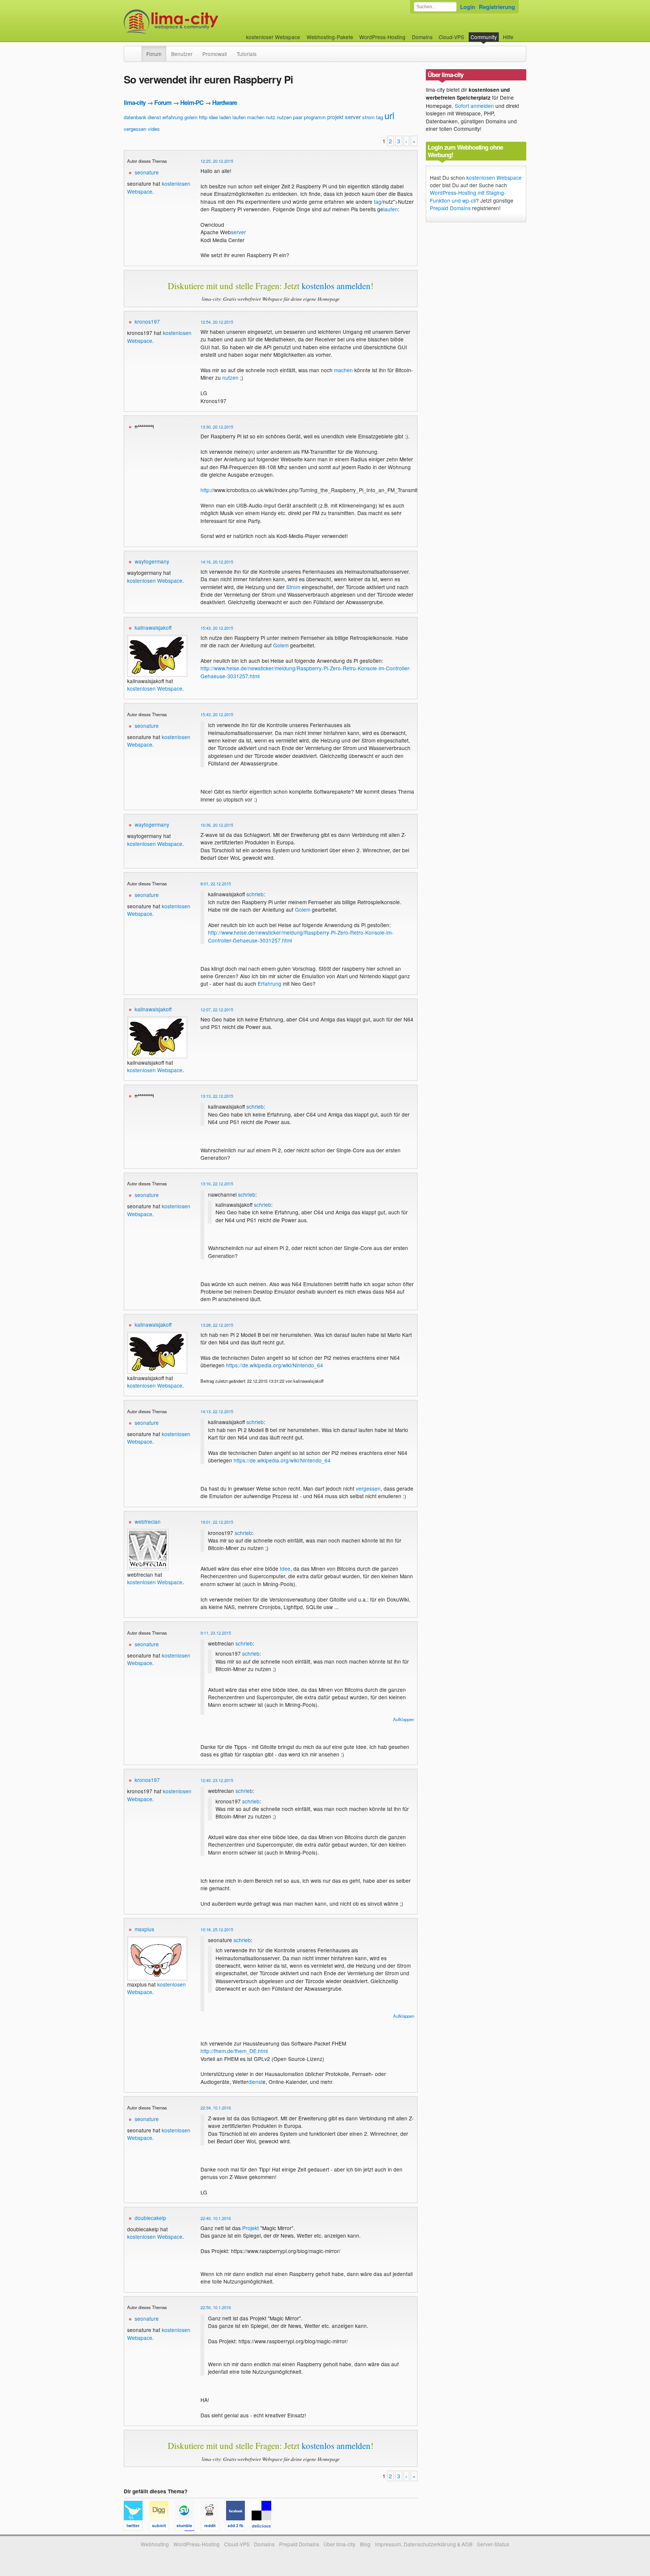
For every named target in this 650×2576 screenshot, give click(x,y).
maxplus (144, 1929)
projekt (335, 117)
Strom (293, 587)
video (154, 129)
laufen (239, 117)
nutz (271, 117)
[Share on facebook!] (239, 2527)
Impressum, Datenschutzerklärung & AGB (424, 2544)
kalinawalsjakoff (153, 627)
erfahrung (173, 117)
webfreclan (148, 1521)
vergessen (135, 129)
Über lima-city (339, 2544)
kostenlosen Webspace (155, 580)
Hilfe (508, 37)
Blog (365, 2544)
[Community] (137, 50)
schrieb (255, 894)
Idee (285, 1568)
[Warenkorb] (519, 33)
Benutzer (182, 54)
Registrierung (497, 7)
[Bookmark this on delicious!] (264, 2527)
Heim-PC (192, 102)
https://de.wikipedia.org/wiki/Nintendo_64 (275, 1365)
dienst (154, 117)
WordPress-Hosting (382, 37)
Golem (281, 645)
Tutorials (247, 54)
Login (468, 7)
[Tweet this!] (137, 2527)
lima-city (135, 102)
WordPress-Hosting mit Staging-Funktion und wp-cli (468, 196)
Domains (422, 37)
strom (368, 117)
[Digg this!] (162, 2527)
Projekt (251, 2228)
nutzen (284, 117)
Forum (154, 54)
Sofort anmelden (474, 106)
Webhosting (155, 2544)
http (203, 117)
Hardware (225, 102)
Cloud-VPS (451, 37)
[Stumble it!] (188, 2527)
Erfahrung (270, 983)
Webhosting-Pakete (330, 37)
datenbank (135, 117)
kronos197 (147, 321)
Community (484, 37)
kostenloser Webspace (273, 37)
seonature (147, 172)
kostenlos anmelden (336, 286)
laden (225, 117)
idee (213, 117)
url (389, 115)
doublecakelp (150, 2218)
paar (298, 117)
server (353, 117)
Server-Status (493, 2544)
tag (380, 117)
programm (315, 117)
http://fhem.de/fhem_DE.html (234, 2051)
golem (191, 117)
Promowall (215, 54)
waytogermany (152, 561)
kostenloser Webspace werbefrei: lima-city (199, 22)
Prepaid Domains (450, 208)
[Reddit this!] (213, 2527)
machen (256, 117)
